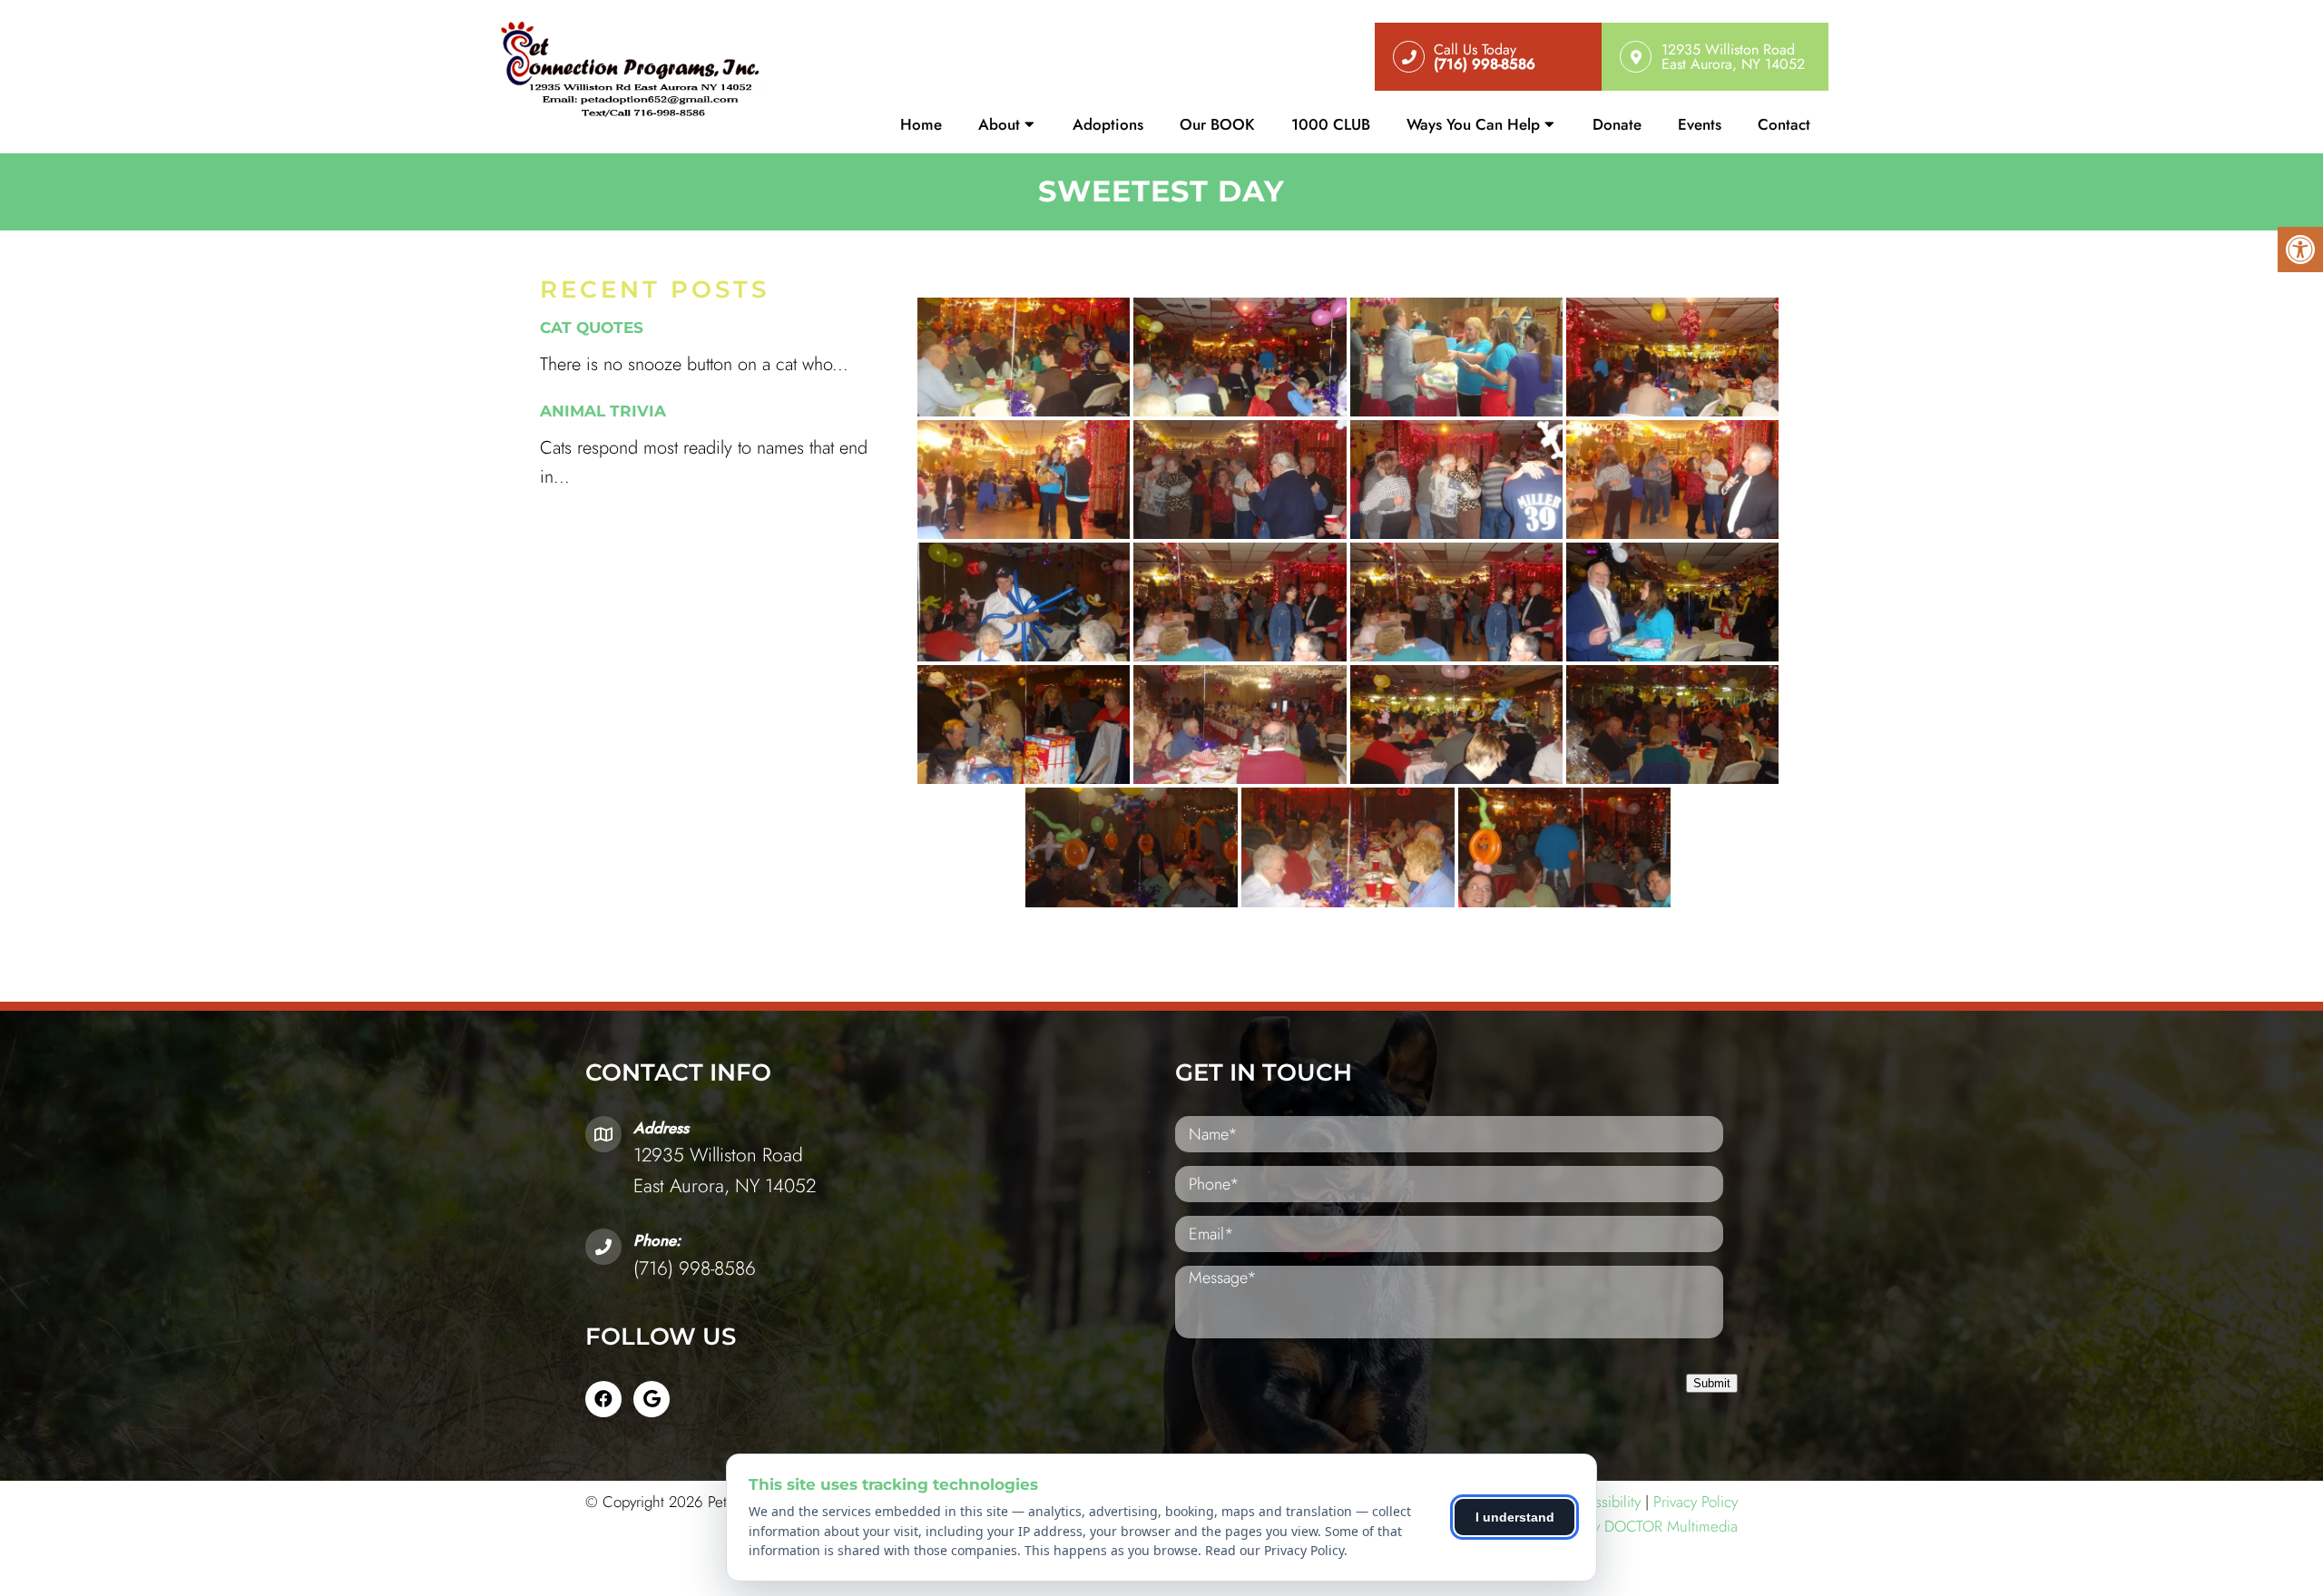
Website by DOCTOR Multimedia (1633, 1526)
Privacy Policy (1696, 1502)
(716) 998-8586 (695, 1268)
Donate (1617, 124)
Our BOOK (1217, 124)
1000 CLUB (1331, 124)
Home (921, 124)
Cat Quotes (592, 328)
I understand (1515, 1517)
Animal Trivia (603, 411)
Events (1700, 124)
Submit (1712, 1383)
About (999, 124)
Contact (1784, 124)
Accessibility (1602, 1502)
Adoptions (1108, 124)
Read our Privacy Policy (1274, 1550)
